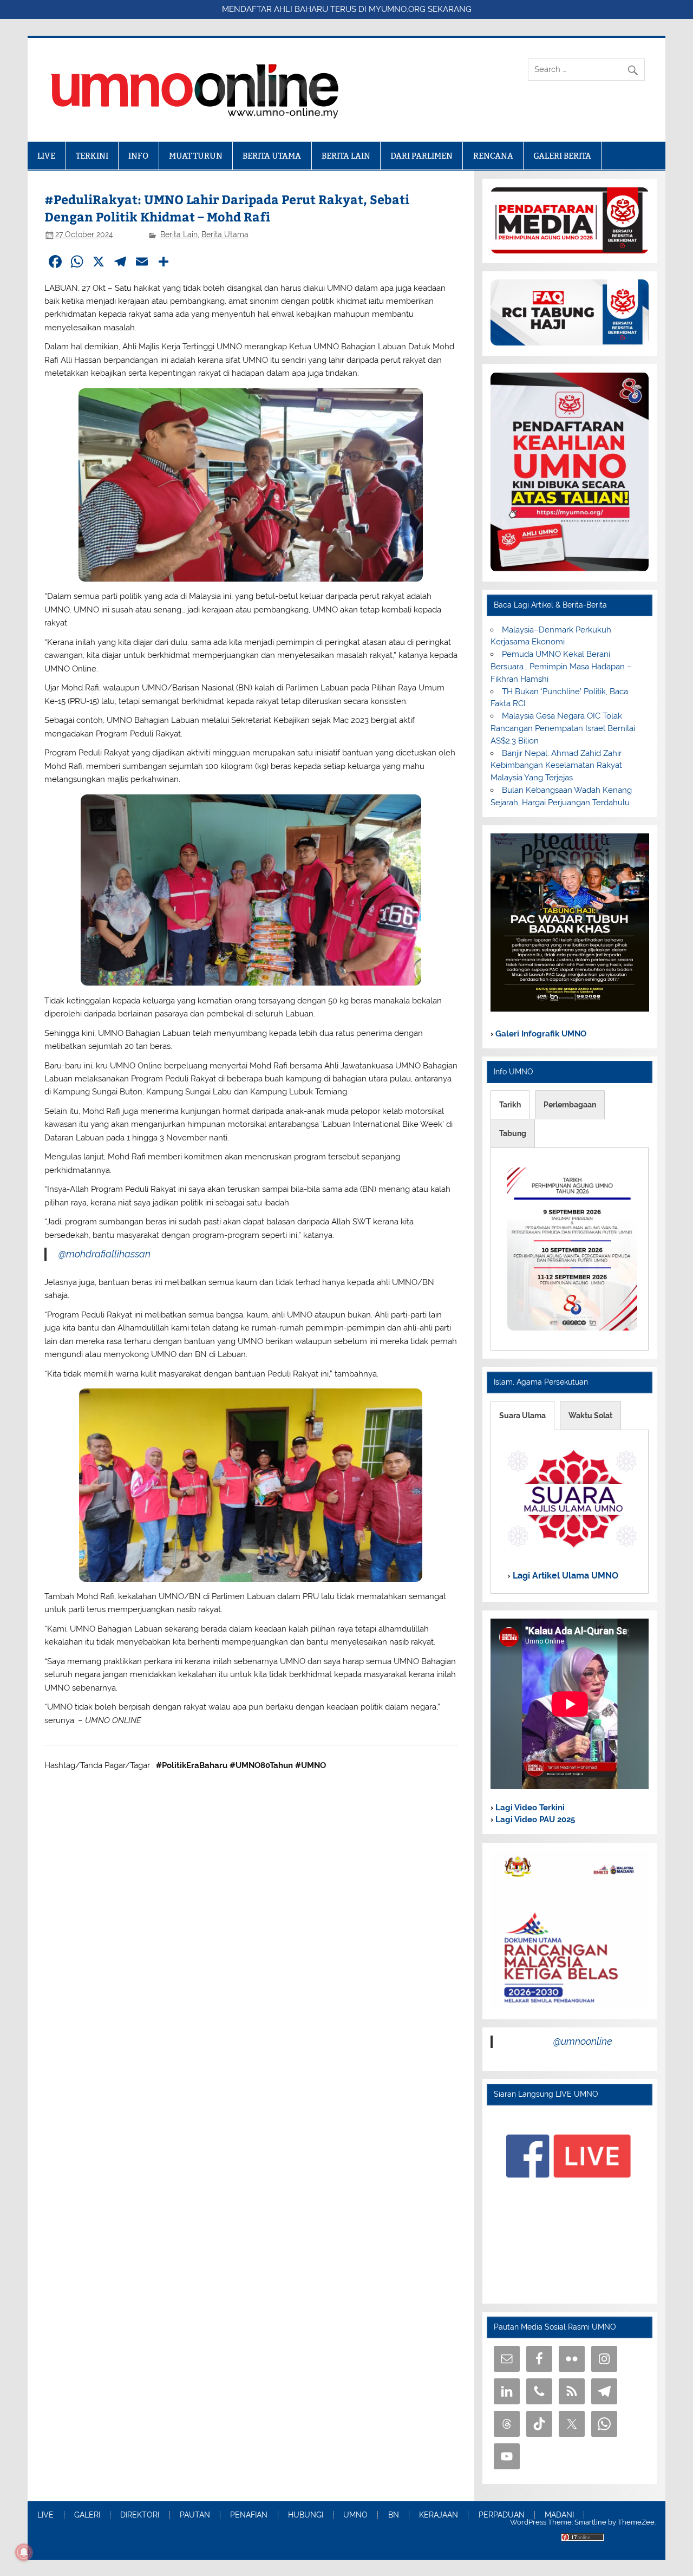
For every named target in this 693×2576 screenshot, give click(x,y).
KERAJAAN (439, 2515)
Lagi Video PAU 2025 (534, 1819)
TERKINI (92, 156)
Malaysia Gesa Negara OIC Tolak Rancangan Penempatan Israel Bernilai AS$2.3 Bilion (563, 728)
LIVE (46, 156)
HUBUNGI (306, 2515)
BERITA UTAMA (272, 156)
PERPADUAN (502, 2515)
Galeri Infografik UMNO (540, 1034)
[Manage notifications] (24, 2552)
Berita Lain (179, 234)
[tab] (510, 1105)
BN (394, 2515)
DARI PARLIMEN (421, 156)
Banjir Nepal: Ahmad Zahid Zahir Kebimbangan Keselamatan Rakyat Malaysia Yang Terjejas (556, 766)
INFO (138, 156)
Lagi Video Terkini (529, 1808)
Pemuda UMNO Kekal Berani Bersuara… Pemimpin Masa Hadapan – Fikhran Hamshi (561, 667)
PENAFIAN (249, 2515)
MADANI (559, 2515)
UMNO (355, 2515)
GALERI (87, 2515)
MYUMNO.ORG (397, 9)
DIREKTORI (140, 2515)
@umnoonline (583, 2041)
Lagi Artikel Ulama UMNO (564, 1576)
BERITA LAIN (346, 156)
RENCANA (493, 156)
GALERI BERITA (562, 156)
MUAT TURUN (196, 156)
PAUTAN (195, 2515)
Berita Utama (225, 234)
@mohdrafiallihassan (104, 1254)
